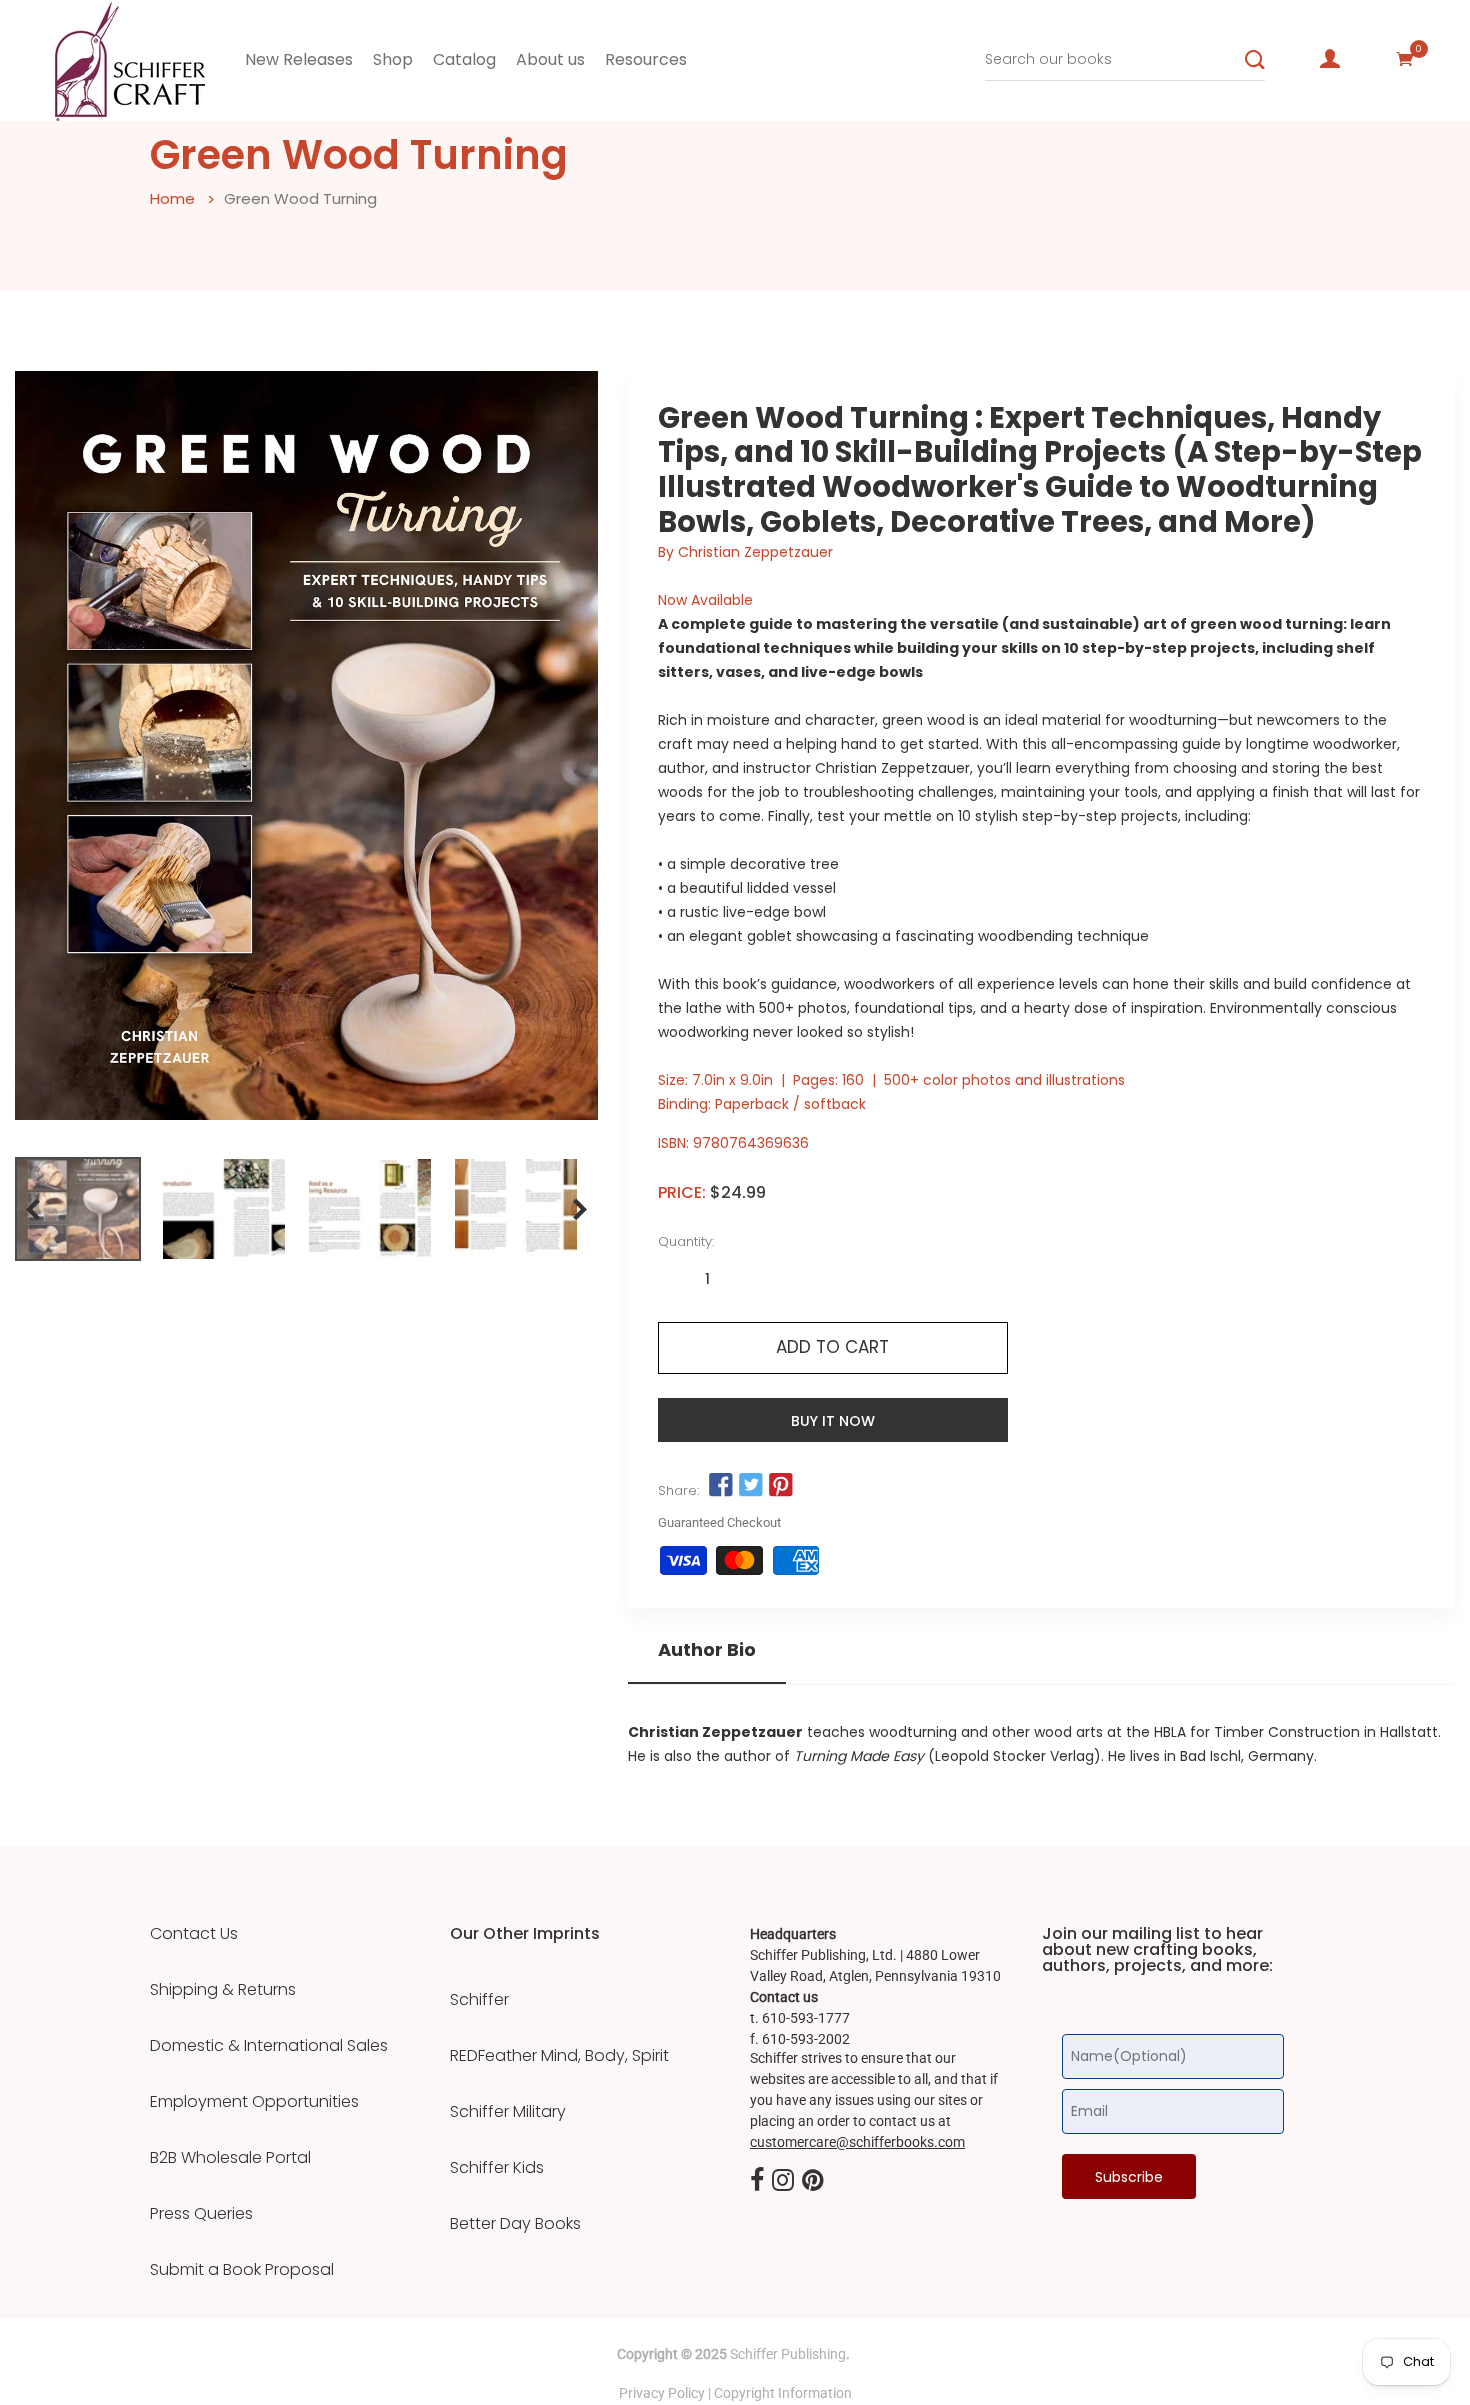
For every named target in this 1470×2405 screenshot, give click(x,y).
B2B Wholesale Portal (230, 2158)
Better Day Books (515, 2224)
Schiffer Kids (497, 2168)
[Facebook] (757, 2181)
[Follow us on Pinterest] (781, 1486)
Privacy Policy (662, 2393)
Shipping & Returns (223, 1990)
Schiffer (479, 2000)
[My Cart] (1405, 59)
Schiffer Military (508, 2112)
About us (550, 59)
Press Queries (201, 2214)
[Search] (1255, 60)
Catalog (464, 59)
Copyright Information (783, 2393)
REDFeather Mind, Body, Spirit (559, 2056)
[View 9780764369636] (78, 1209)
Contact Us (194, 1934)
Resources (646, 59)
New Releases (299, 59)
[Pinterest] (813, 2181)
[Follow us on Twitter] (751, 1486)
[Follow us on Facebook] (721, 1486)
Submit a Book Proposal (242, 2270)
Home (172, 198)
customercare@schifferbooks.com (857, 2142)
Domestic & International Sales (269, 2046)
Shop (393, 59)
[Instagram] (783, 2181)
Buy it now (833, 1421)
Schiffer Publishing (788, 2354)
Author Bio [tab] (707, 1650)
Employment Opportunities (254, 2102)
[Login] (1330, 59)
